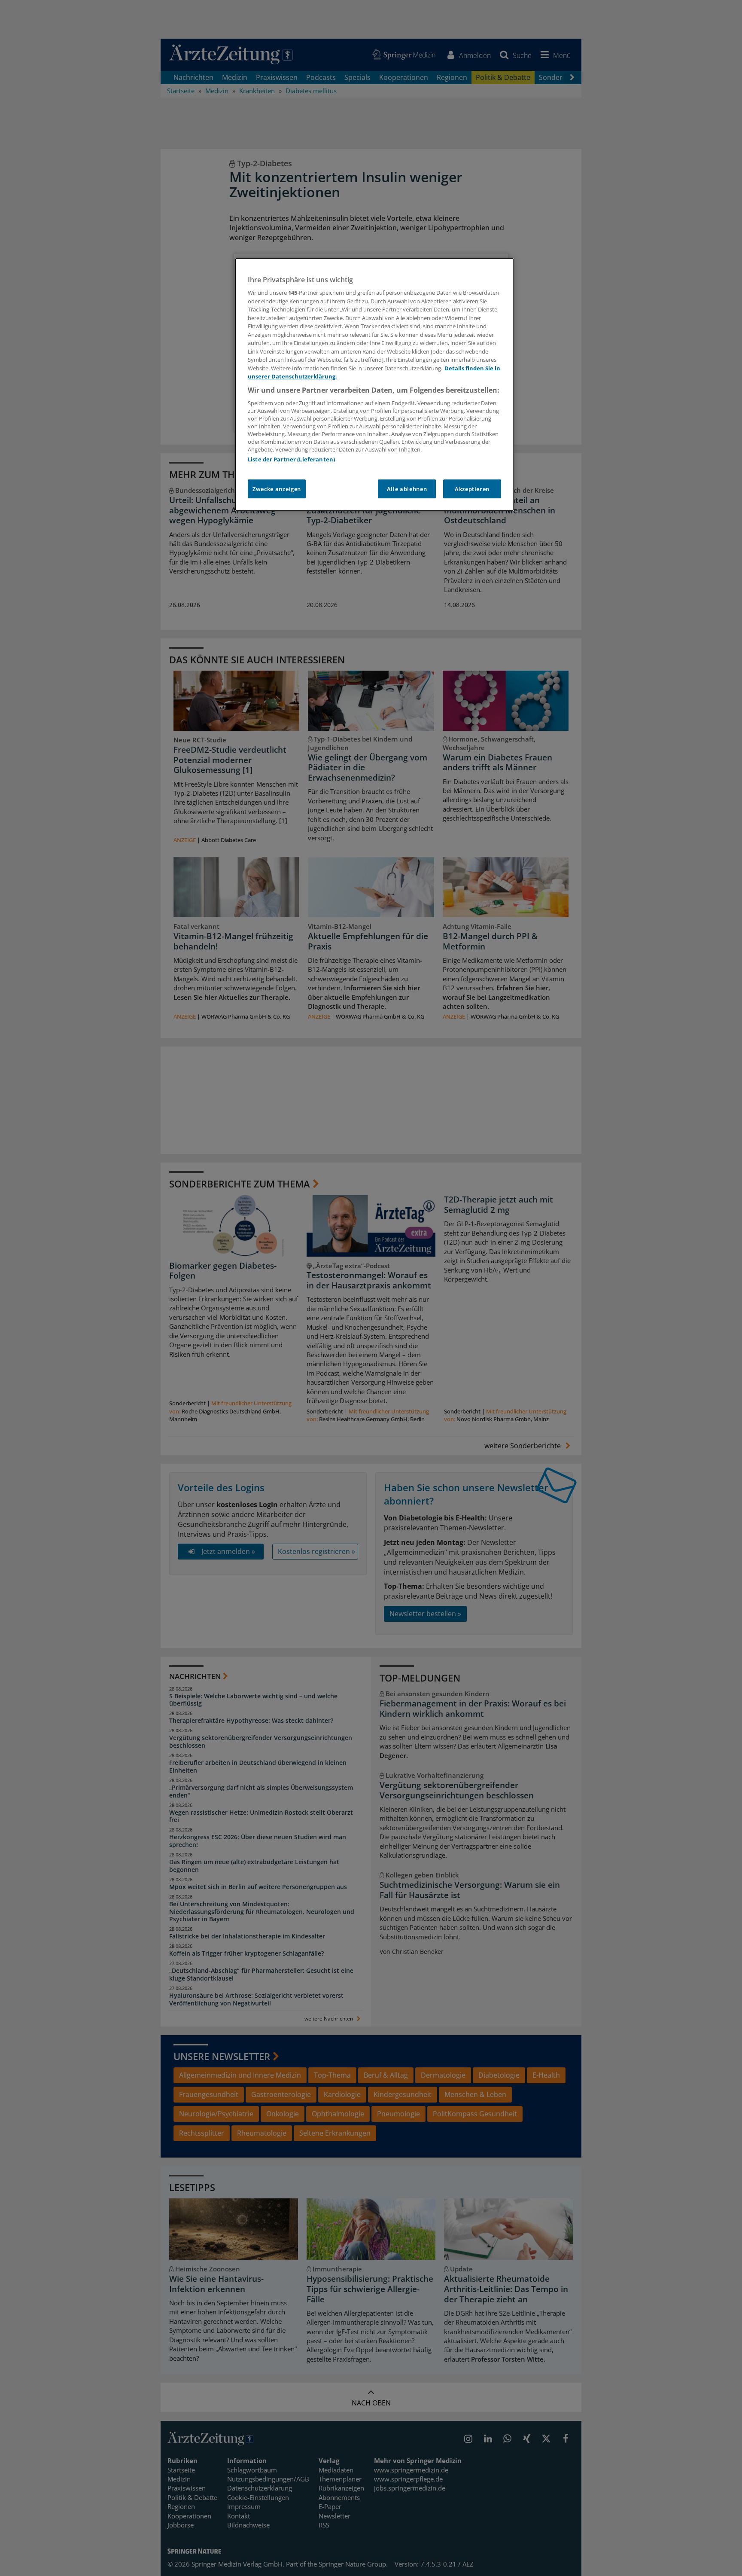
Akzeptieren (472, 489)
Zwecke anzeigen (277, 489)
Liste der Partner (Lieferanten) (291, 459)
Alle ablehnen (407, 489)
